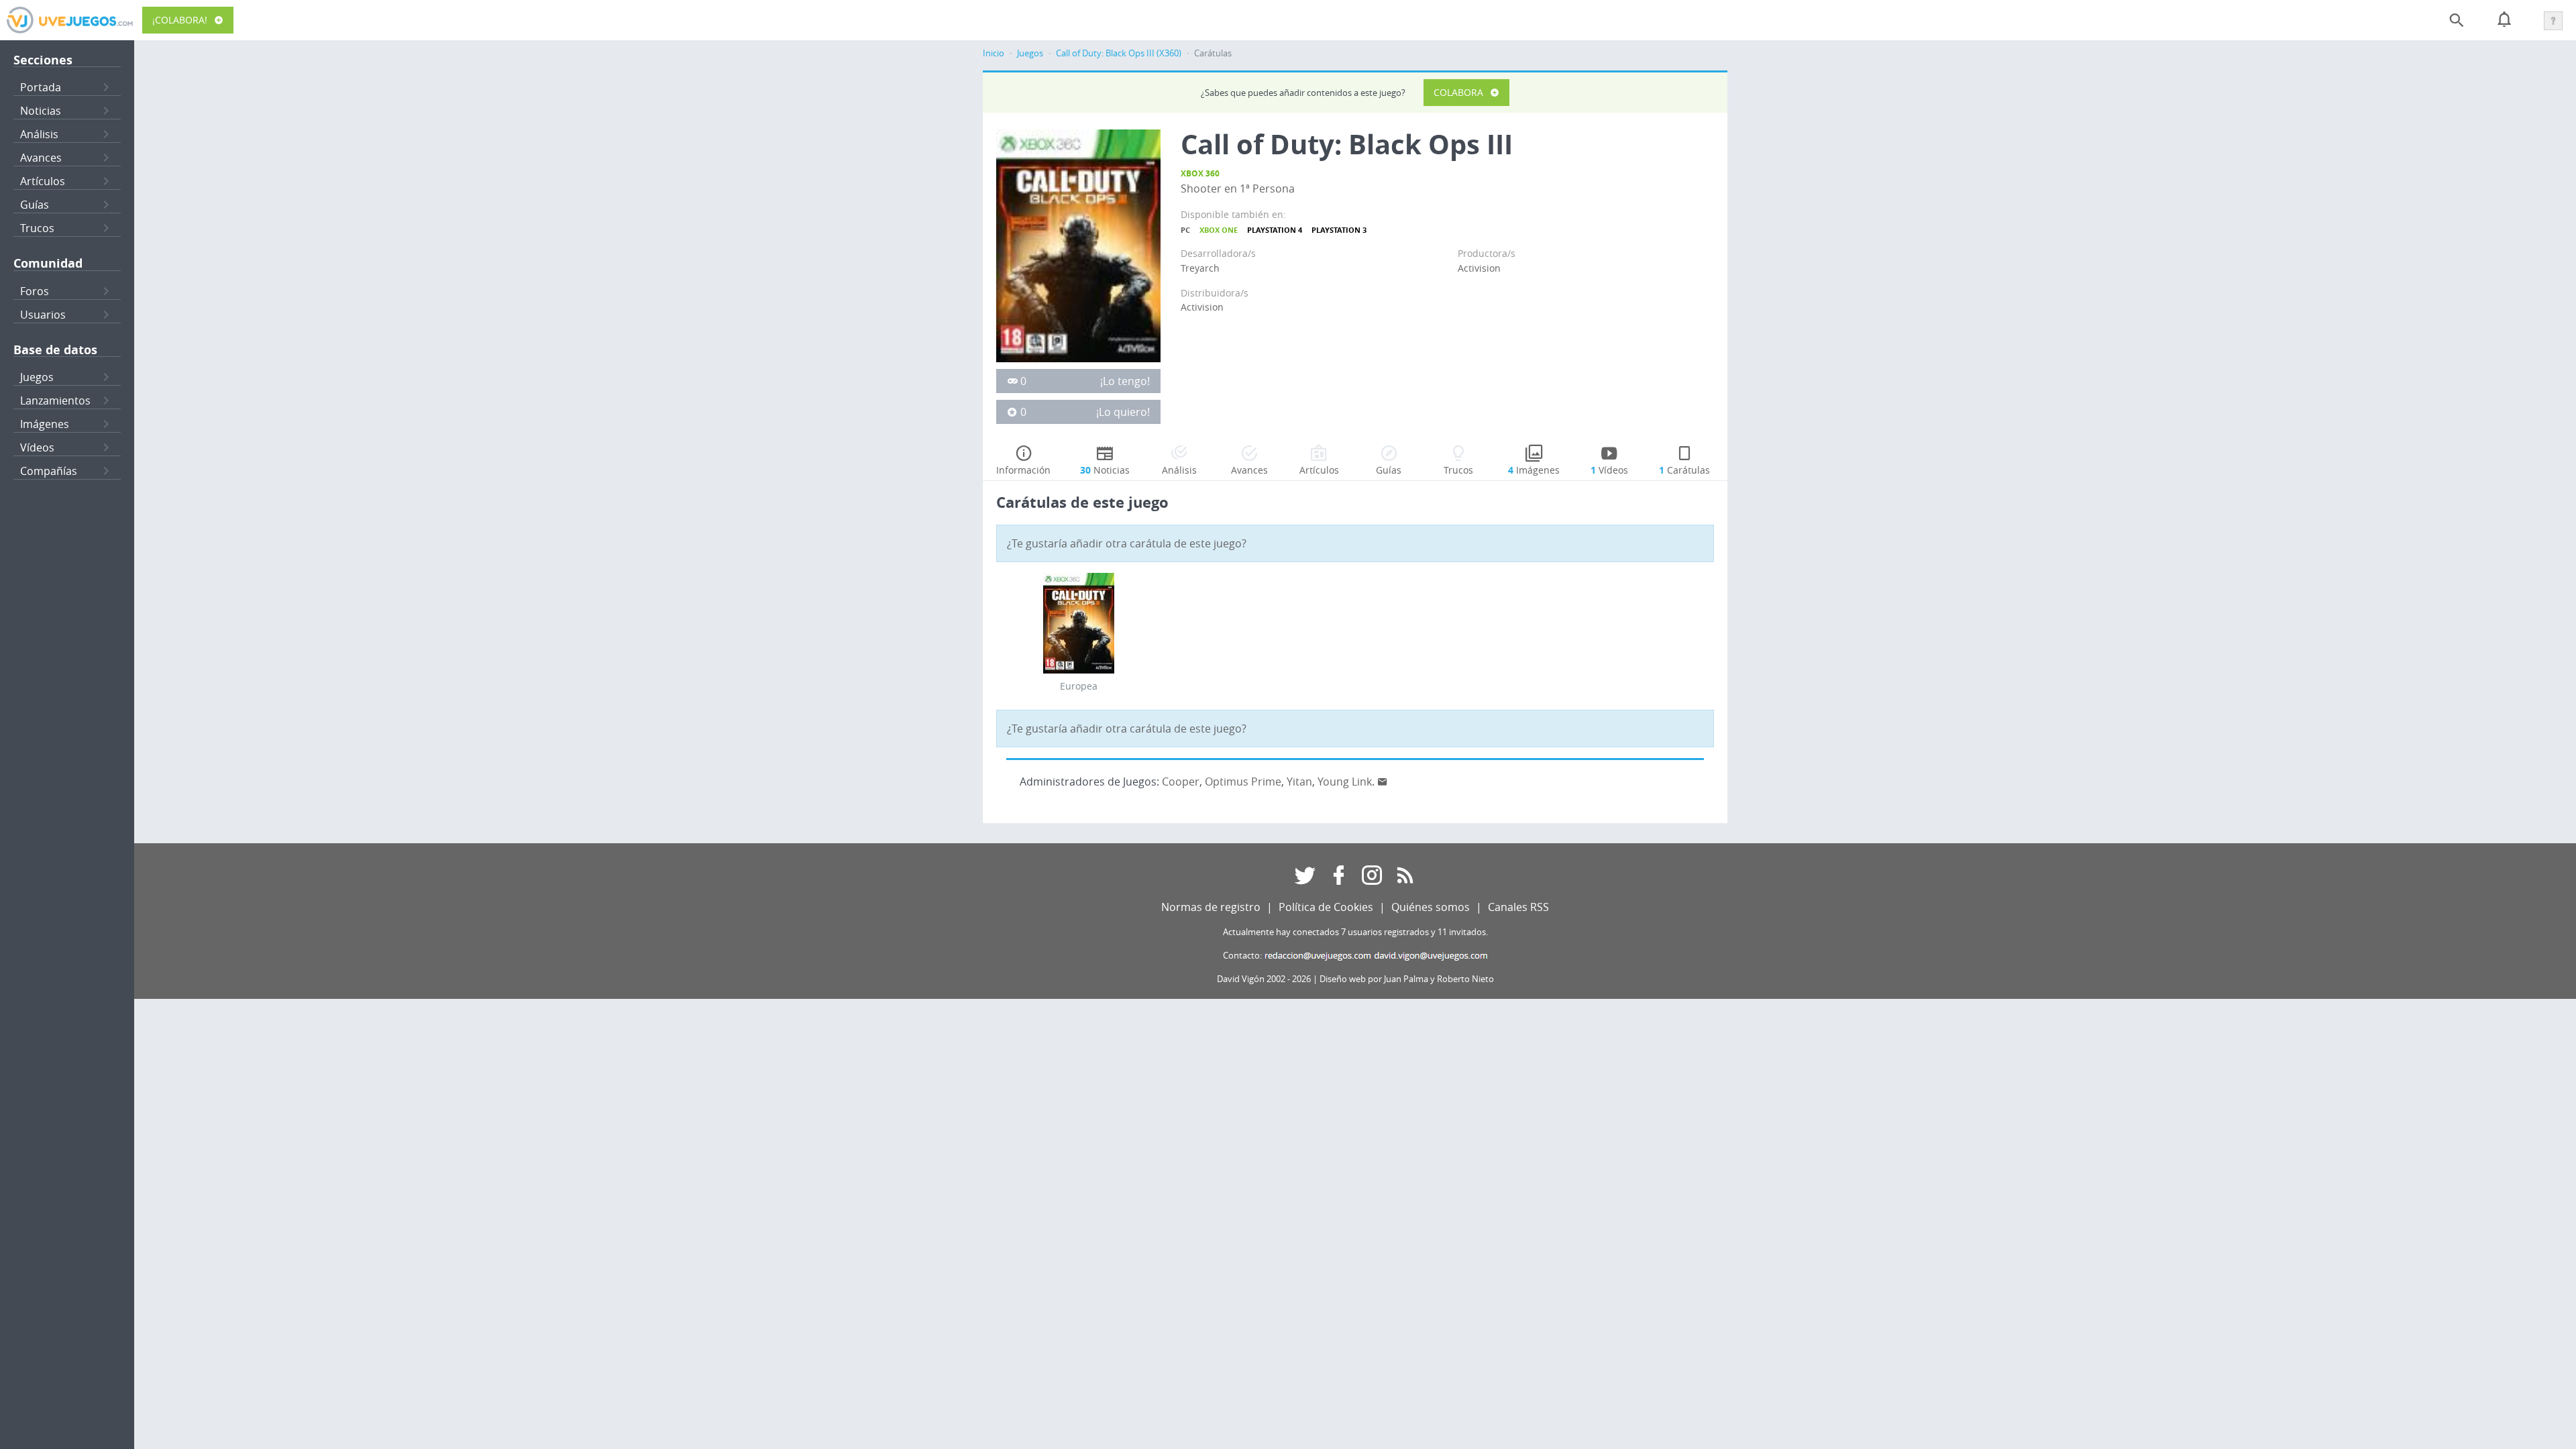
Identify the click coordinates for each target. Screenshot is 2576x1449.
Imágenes (45, 424)
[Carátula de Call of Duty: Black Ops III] (1078, 245)
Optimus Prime (1243, 782)
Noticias (41, 111)
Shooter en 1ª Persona (1238, 189)
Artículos (43, 181)
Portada (41, 87)
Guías (35, 205)
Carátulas (1684, 470)
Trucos (37, 228)
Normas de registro (1211, 907)
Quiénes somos (1431, 907)
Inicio (994, 53)
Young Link (1345, 782)
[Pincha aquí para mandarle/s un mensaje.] (1383, 782)
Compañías (49, 471)
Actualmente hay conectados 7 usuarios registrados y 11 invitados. (1355, 932)
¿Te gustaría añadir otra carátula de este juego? (1127, 543)
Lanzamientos (55, 400)
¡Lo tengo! (1125, 381)
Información (1023, 470)
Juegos (37, 377)
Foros (35, 291)
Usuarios (43, 315)
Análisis (39, 134)
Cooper (1181, 782)
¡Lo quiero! (1123, 412)
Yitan (1299, 782)
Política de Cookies (1326, 907)
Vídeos (37, 447)
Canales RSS (1518, 907)
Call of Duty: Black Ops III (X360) (1119, 53)
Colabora (1458, 92)
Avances (41, 158)
